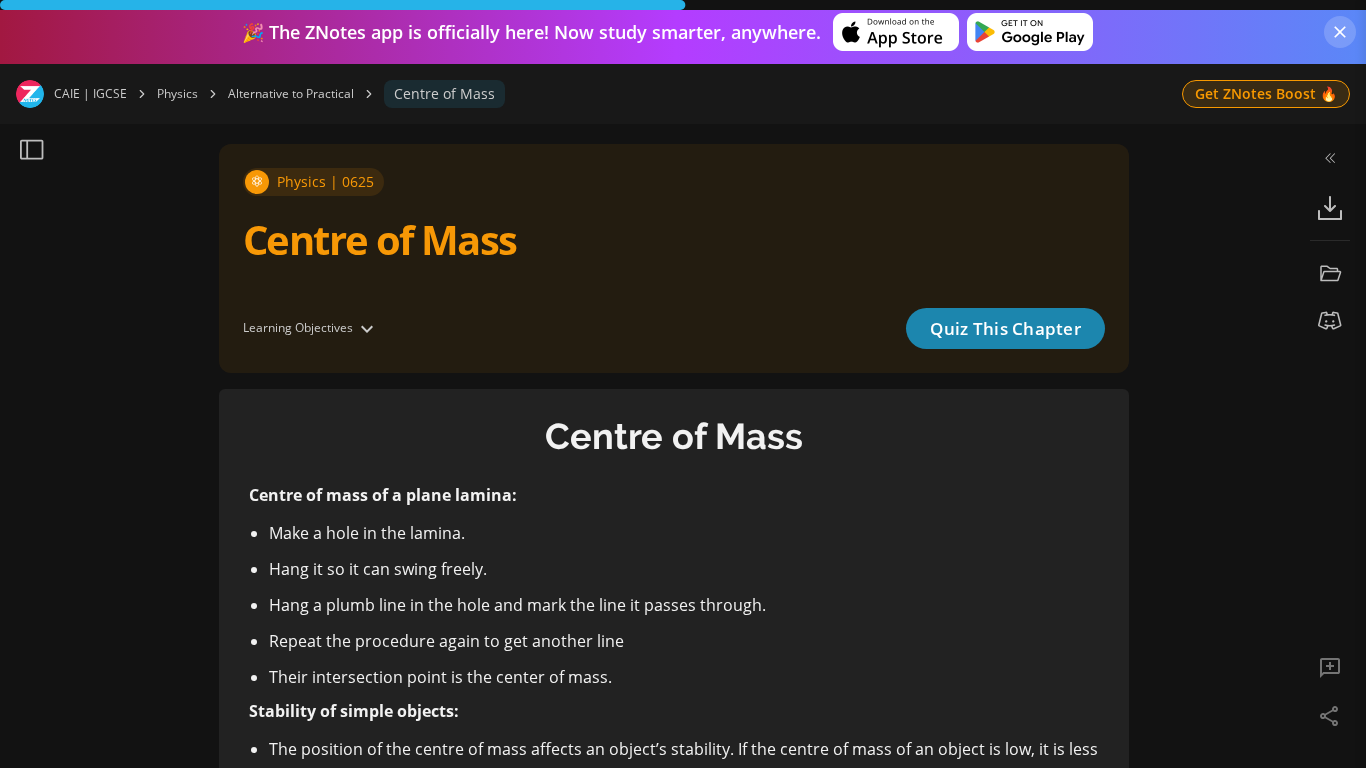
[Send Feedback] (1330, 668)
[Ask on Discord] (1330, 321)
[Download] (1330, 208)
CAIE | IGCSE (90, 94)
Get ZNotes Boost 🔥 (1266, 93)
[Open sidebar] (32, 150)
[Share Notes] (1330, 716)
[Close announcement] (1340, 32)
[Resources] (1330, 273)
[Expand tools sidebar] (1330, 158)
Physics (177, 94)
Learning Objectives (298, 327)
